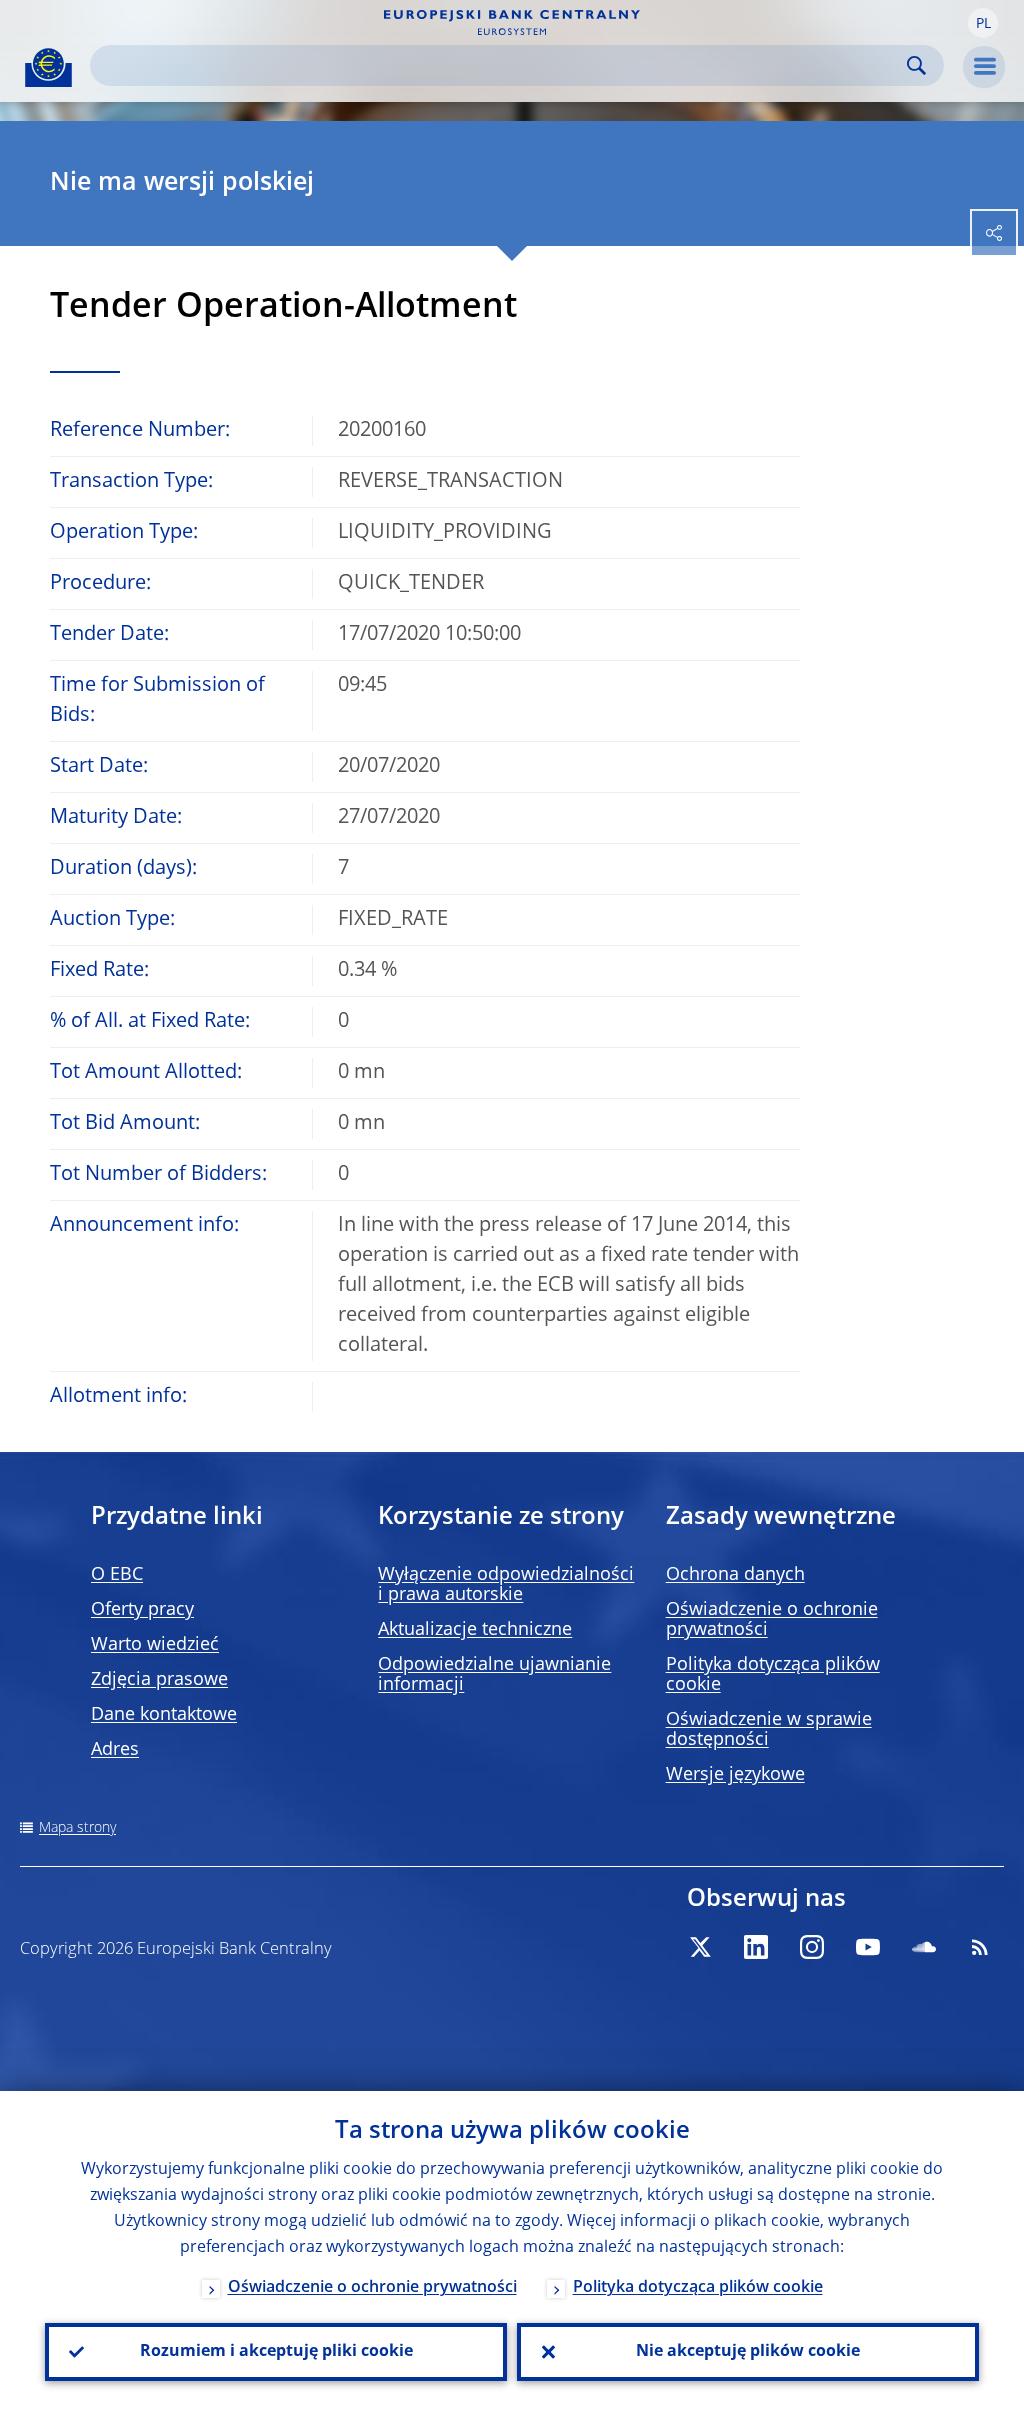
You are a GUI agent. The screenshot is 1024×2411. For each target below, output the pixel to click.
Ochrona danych (735, 1575)
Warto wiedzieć (155, 1645)
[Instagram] (812, 1947)
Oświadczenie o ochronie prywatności (372, 2288)
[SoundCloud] (924, 1947)
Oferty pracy (142, 1610)
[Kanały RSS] (980, 1947)
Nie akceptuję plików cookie (748, 2352)
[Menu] (984, 67)
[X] (700, 1947)
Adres (115, 1750)
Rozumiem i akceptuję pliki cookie (276, 2352)
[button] (983, 23)
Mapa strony (77, 1828)
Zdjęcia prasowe (159, 1680)
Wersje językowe (735, 1775)
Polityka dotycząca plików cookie (698, 2288)
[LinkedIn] (756, 1947)
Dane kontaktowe (164, 1715)
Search (916, 65)
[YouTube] (868, 1947)
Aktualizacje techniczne (475, 1630)
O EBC (117, 1575)
